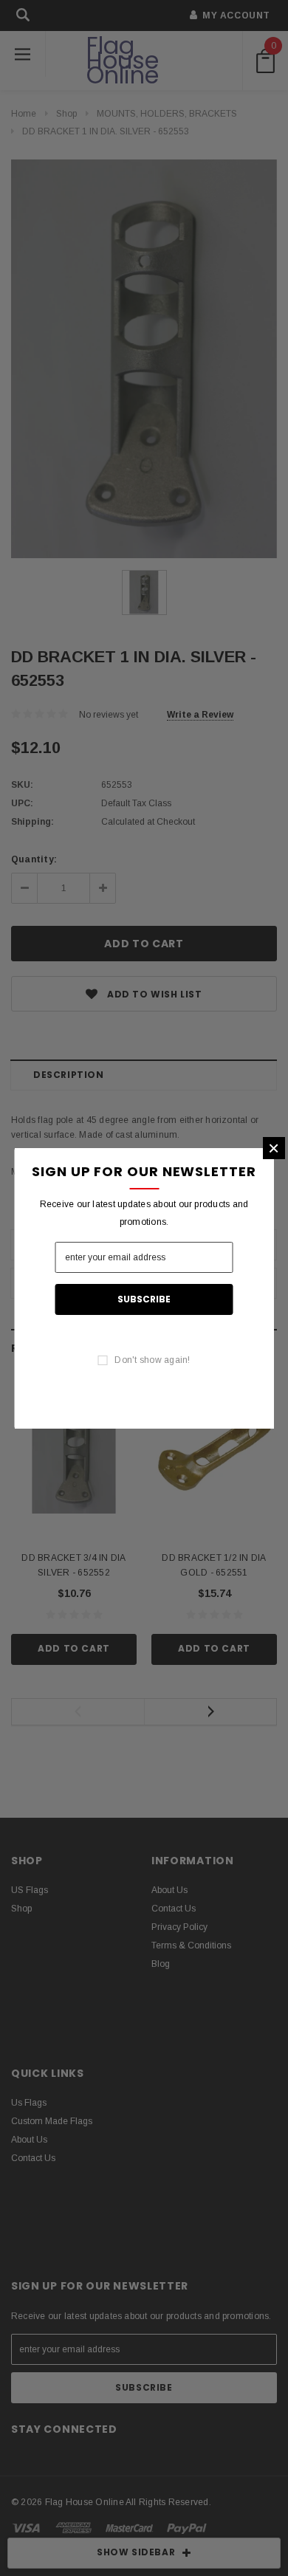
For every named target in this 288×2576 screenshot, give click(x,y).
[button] (274, 1148)
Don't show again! (152, 1360)
